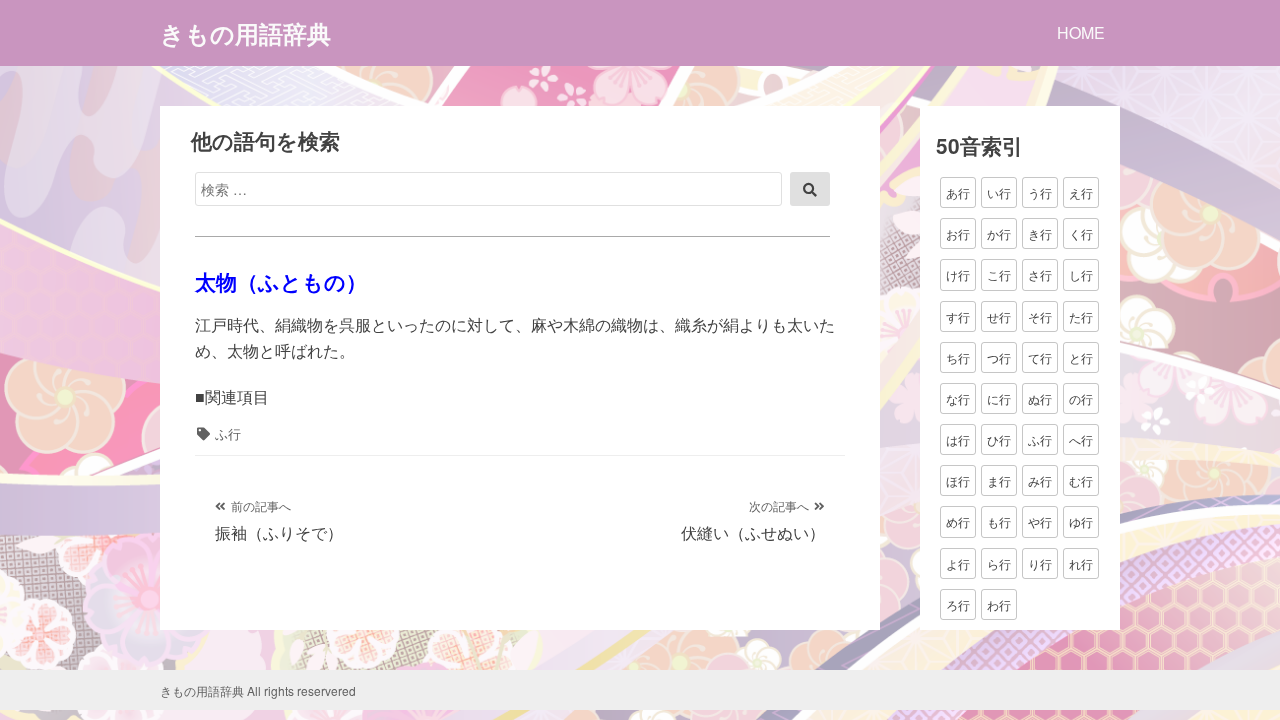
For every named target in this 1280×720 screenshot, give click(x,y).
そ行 (1040, 316)
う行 (1040, 192)
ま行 (999, 480)
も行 (999, 521)
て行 (1040, 357)
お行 (958, 233)
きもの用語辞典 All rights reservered (258, 690)
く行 (1081, 233)
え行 (1081, 192)
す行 (958, 316)
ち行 (958, 357)
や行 (1040, 521)
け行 (958, 274)
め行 (958, 521)
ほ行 (958, 480)
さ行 (1040, 274)
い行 (999, 192)
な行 (958, 398)
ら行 (999, 563)
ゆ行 (1081, 521)
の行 (1081, 398)
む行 (1081, 480)
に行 (999, 398)
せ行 (999, 316)
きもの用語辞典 (245, 33)
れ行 (1081, 563)
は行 (958, 439)
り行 (1040, 563)
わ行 (999, 604)
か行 (999, 233)
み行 (1040, 480)
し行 (1081, 274)
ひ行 (999, 439)
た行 (1081, 316)
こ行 (999, 274)
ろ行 (958, 604)
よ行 (958, 563)
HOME (1081, 32)
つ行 (999, 357)
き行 (1040, 233)
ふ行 (228, 433)
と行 (1081, 357)
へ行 (1081, 439)
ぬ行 (1040, 398)
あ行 (958, 192)
